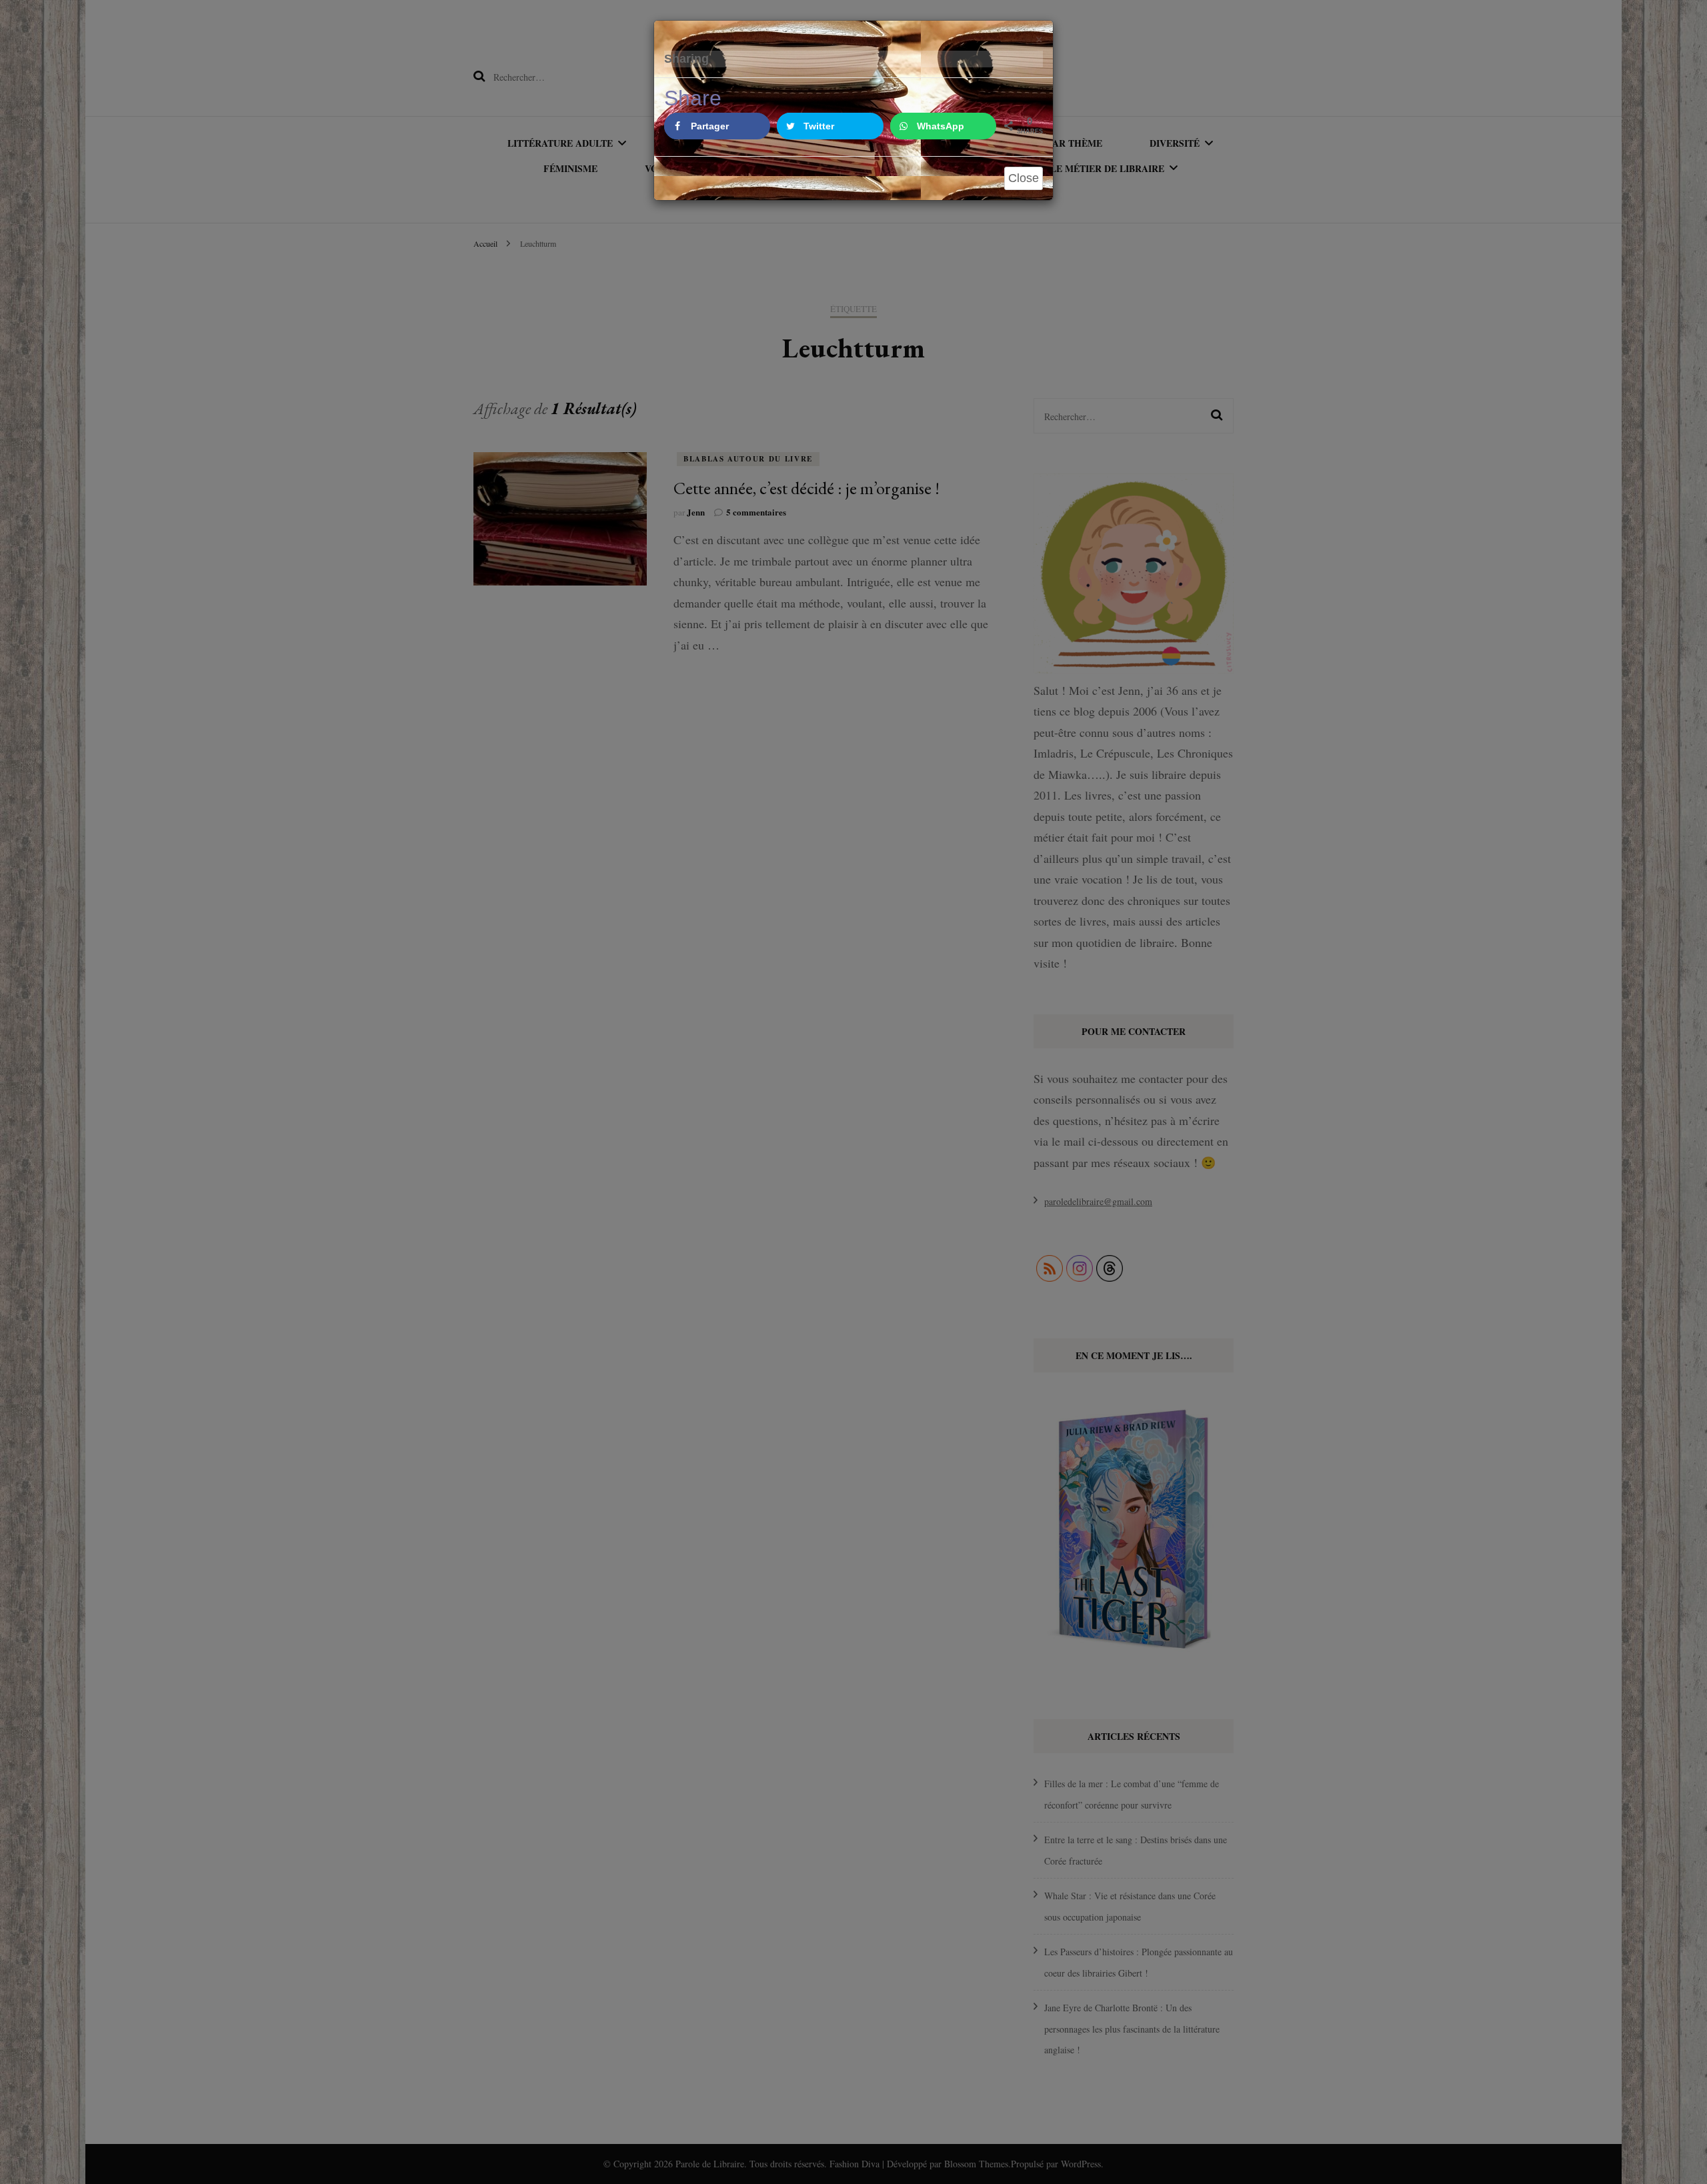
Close (1024, 178)
